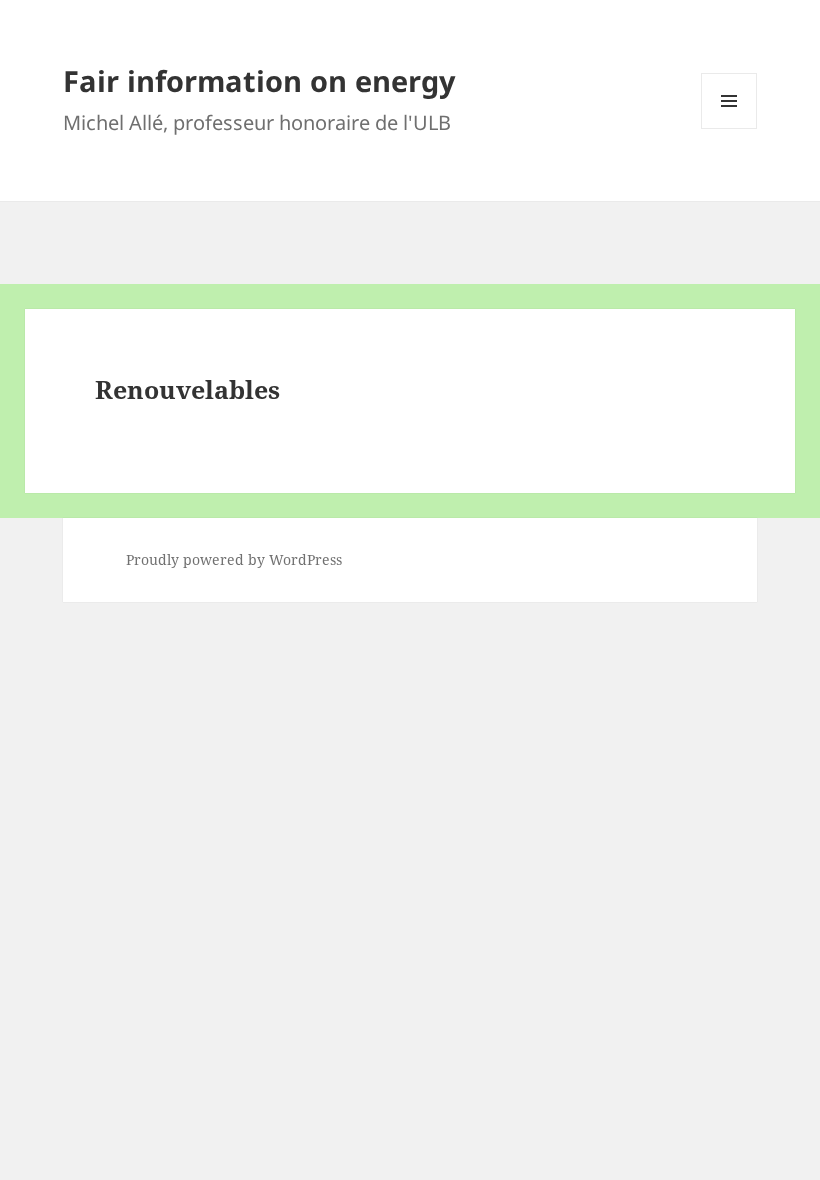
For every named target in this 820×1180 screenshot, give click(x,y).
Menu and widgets (729, 128)
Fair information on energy (259, 80)
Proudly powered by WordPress (234, 559)
